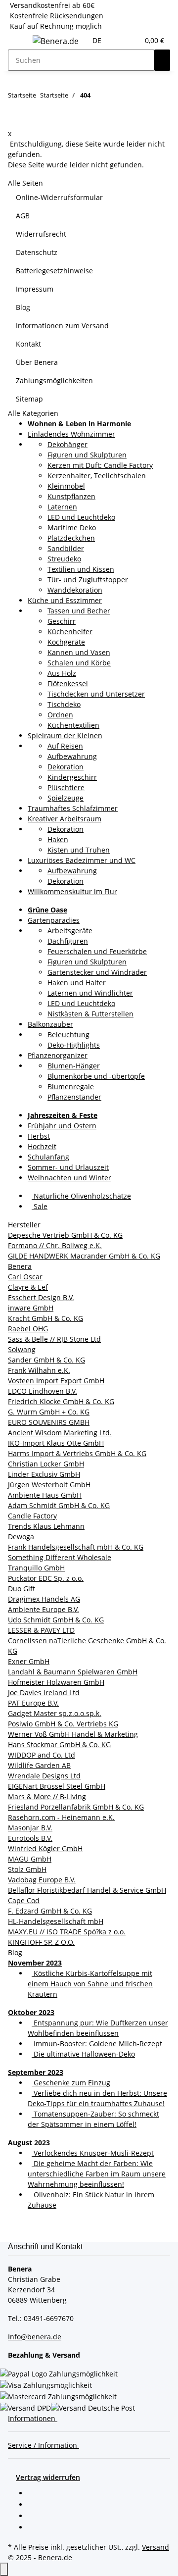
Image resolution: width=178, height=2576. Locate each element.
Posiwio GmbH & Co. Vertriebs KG (63, 1724)
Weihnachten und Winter (69, 1178)
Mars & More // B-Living (47, 1796)
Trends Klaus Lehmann (46, 1526)
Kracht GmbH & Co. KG (45, 1318)
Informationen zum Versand (62, 326)
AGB (23, 216)
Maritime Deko (72, 528)
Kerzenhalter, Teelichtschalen (97, 476)
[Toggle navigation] (20, 43)
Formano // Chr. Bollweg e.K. (55, 1245)
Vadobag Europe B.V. (42, 1880)
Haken (58, 839)
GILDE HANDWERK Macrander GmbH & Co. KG (84, 1256)
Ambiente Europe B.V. (44, 1609)
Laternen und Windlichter (90, 993)
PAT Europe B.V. (33, 1703)
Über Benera (37, 362)
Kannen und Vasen (79, 652)
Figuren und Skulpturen (87, 455)
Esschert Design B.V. (41, 1297)
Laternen (62, 507)
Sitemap (29, 399)
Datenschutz (37, 252)
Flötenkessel (68, 683)
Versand (156, 2547)
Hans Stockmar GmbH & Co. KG (59, 1744)
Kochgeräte (66, 642)
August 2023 (29, 2143)
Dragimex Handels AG (44, 1599)
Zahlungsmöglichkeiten (54, 380)
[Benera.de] (56, 41)
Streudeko (64, 559)
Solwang (22, 1349)
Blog (23, 307)
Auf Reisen (65, 746)
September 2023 (36, 2072)
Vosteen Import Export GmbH (56, 1381)
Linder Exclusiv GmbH (44, 1474)
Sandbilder (66, 548)
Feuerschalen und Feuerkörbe (97, 951)
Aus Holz (62, 673)
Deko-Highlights (74, 1045)
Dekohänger (67, 444)
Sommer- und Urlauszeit (68, 1167)
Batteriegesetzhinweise (54, 271)
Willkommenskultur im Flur (72, 891)
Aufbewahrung (72, 756)
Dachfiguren (68, 941)
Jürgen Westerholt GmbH (49, 1485)
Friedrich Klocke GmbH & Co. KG (61, 1401)
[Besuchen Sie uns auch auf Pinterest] (36, 2517)
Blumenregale (71, 1086)
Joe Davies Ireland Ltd (44, 1692)
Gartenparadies (54, 920)
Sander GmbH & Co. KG (46, 1360)
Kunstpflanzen (71, 496)
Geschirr (62, 621)
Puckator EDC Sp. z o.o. (46, 1578)
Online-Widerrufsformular (59, 197)
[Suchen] (162, 60)
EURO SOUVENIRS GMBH (49, 1422)
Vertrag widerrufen (48, 2477)
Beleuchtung (68, 1035)
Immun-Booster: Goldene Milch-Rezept (97, 2044)
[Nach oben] (4, 2569)
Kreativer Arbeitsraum (65, 819)
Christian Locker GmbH (46, 1464)
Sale (40, 1206)
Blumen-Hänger (74, 1066)
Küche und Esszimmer (65, 600)
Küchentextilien (73, 725)
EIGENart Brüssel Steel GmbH (57, 1786)
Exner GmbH (29, 1661)
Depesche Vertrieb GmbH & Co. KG (65, 1235)
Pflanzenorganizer (58, 1055)
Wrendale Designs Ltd (44, 1776)
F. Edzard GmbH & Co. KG (50, 1911)
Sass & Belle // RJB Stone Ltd (54, 1339)
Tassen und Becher (79, 611)
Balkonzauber (50, 1024)
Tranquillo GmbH (36, 1568)
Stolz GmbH (27, 1869)
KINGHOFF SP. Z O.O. (41, 1942)
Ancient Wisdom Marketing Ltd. (60, 1433)
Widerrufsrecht (41, 234)
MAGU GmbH (30, 1859)
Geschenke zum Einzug (71, 2083)
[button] (119, 40)
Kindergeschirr (72, 777)
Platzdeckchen (71, 538)
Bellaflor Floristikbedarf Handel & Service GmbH (87, 1890)
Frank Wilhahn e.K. (39, 1370)
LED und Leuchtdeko (81, 517)
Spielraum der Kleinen (65, 735)
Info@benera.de (35, 2337)
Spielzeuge (66, 798)
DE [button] (98, 40)
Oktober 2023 (31, 2012)
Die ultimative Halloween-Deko (83, 2054)
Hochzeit (42, 1146)
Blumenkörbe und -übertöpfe (96, 1076)
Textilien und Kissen (81, 569)
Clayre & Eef (28, 1287)
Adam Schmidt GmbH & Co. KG (59, 1505)
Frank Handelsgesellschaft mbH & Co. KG (76, 1547)
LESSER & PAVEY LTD (41, 1630)
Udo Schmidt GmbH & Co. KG (56, 1620)
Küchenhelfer (70, 631)
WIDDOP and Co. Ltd (42, 1755)
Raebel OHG (28, 1329)
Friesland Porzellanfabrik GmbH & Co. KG (76, 1807)
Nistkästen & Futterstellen (90, 1014)
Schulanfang (48, 1157)
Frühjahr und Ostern (62, 1126)
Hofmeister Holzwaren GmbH (56, 1682)
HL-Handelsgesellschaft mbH (56, 1921)
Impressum (35, 289)
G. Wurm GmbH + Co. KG (49, 1412)
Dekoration (66, 767)
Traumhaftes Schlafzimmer (73, 808)
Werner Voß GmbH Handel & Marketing (73, 1734)
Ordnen (60, 715)
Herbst (39, 1136)
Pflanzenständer (74, 1097)
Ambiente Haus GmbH (45, 1495)
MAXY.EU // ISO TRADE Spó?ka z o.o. (67, 1932)
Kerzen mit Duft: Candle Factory (100, 465)
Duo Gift (22, 1589)
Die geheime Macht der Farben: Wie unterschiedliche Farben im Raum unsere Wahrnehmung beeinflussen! (97, 2174)
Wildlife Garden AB (39, 1765)
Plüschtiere (66, 787)
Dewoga (21, 1537)
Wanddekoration (75, 590)
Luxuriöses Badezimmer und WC (82, 860)
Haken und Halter (77, 983)
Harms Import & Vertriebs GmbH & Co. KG (77, 1453)
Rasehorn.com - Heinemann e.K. (61, 1817)
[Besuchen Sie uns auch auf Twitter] (36, 2505)
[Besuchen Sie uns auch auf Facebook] (36, 2494)
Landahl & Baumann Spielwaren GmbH (73, 1672)
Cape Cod (24, 1900)
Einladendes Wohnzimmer (71, 434)
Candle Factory (32, 1516)
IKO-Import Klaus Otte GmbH (56, 1443)
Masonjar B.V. (30, 1828)
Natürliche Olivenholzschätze (81, 1196)
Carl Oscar (25, 1277)
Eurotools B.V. (30, 1838)
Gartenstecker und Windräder (97, 972)
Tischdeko (64, 704)
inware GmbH (31, 1308)
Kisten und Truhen (79, 850)
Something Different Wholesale (60, 1557)
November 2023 (35, 1963)
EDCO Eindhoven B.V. (43, 1391)
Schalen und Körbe (79, 663)
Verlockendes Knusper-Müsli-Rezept (93, 2153)
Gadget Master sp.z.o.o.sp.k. (55, 1713)
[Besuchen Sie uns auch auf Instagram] (36, 2528)
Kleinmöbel (66, 486)
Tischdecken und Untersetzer (96, 694)
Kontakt (28, 344)
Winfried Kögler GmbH (45, 1848)
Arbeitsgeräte (70, 931)
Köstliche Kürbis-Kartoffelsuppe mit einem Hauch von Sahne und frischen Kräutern (90, 1984)
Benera (20, 1266)
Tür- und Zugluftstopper (88, 580)
